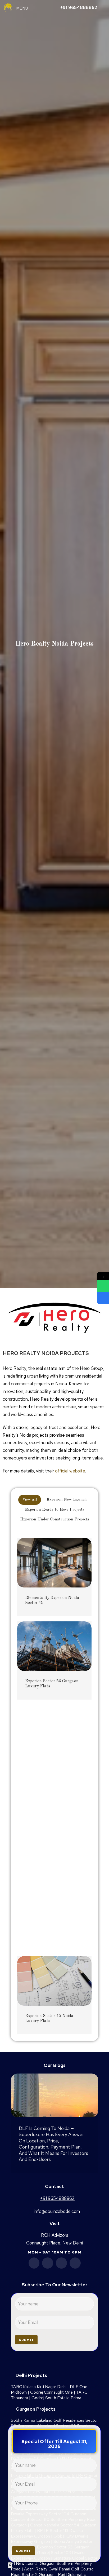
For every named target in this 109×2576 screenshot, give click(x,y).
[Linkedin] (48, 2263)
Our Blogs (55, 2065)
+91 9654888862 (79, 7)
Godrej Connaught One (51, 2392)
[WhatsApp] (103, 1286)
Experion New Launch (67, 1500)
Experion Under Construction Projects (55, 1519)
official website (70, 1471)
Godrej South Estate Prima (56, 2398)
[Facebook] (34, 2263)
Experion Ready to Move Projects (55, 1510)
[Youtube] (61, 2263)
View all (30, 1500)
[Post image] (54, 1563)
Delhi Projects (31, 2375)
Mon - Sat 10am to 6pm (55, 2252)
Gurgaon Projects (36, 2409)
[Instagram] (75, 2263)
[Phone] (103, 1298)
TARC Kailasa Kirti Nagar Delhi (39, 2387)
